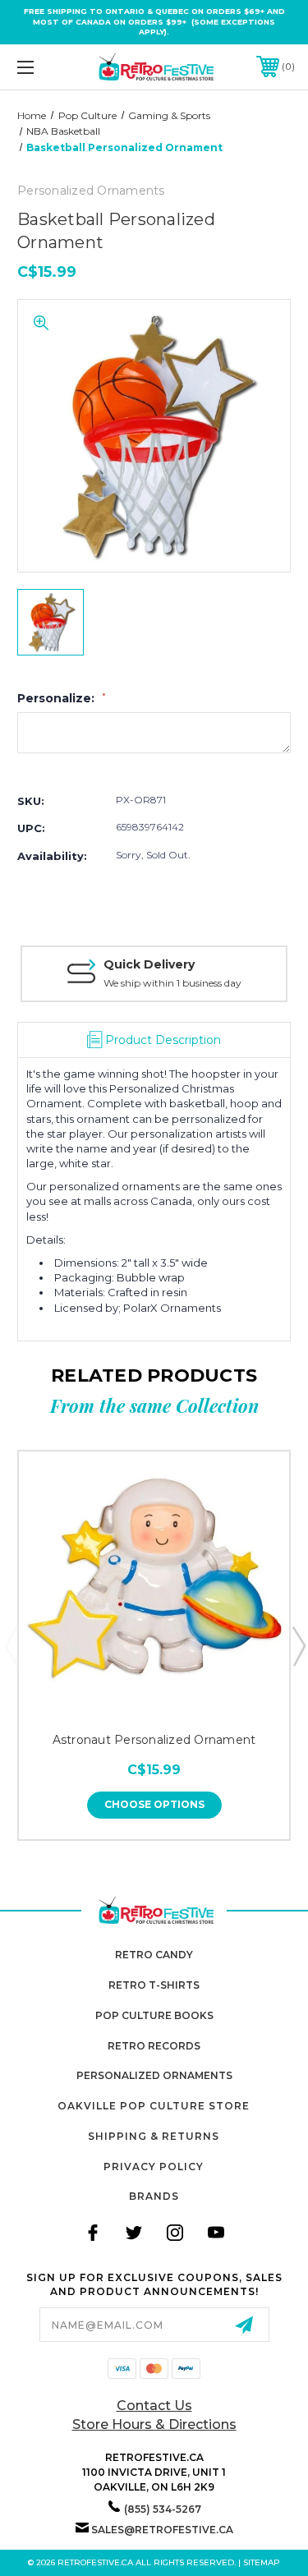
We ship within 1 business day (172, 983)
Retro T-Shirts (154, 1985)
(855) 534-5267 (163, 2509)
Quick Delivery (149, 964)
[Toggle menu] (45, 67)
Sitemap (262, 2562)
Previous (11, 1645)
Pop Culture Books (154, 2015)
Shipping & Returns (154, 2136)
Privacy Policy (154, 2167)
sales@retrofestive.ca (162, 2530)
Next (298, 1645)
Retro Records (154, 2046)
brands (154, 2196)
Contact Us (154, 2406)
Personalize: (62, 698)
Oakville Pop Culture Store (154, 2106)
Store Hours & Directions (154, 2424)
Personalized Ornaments (154, 2075)
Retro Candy (154, 1955)
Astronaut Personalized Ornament (154, 1740)
